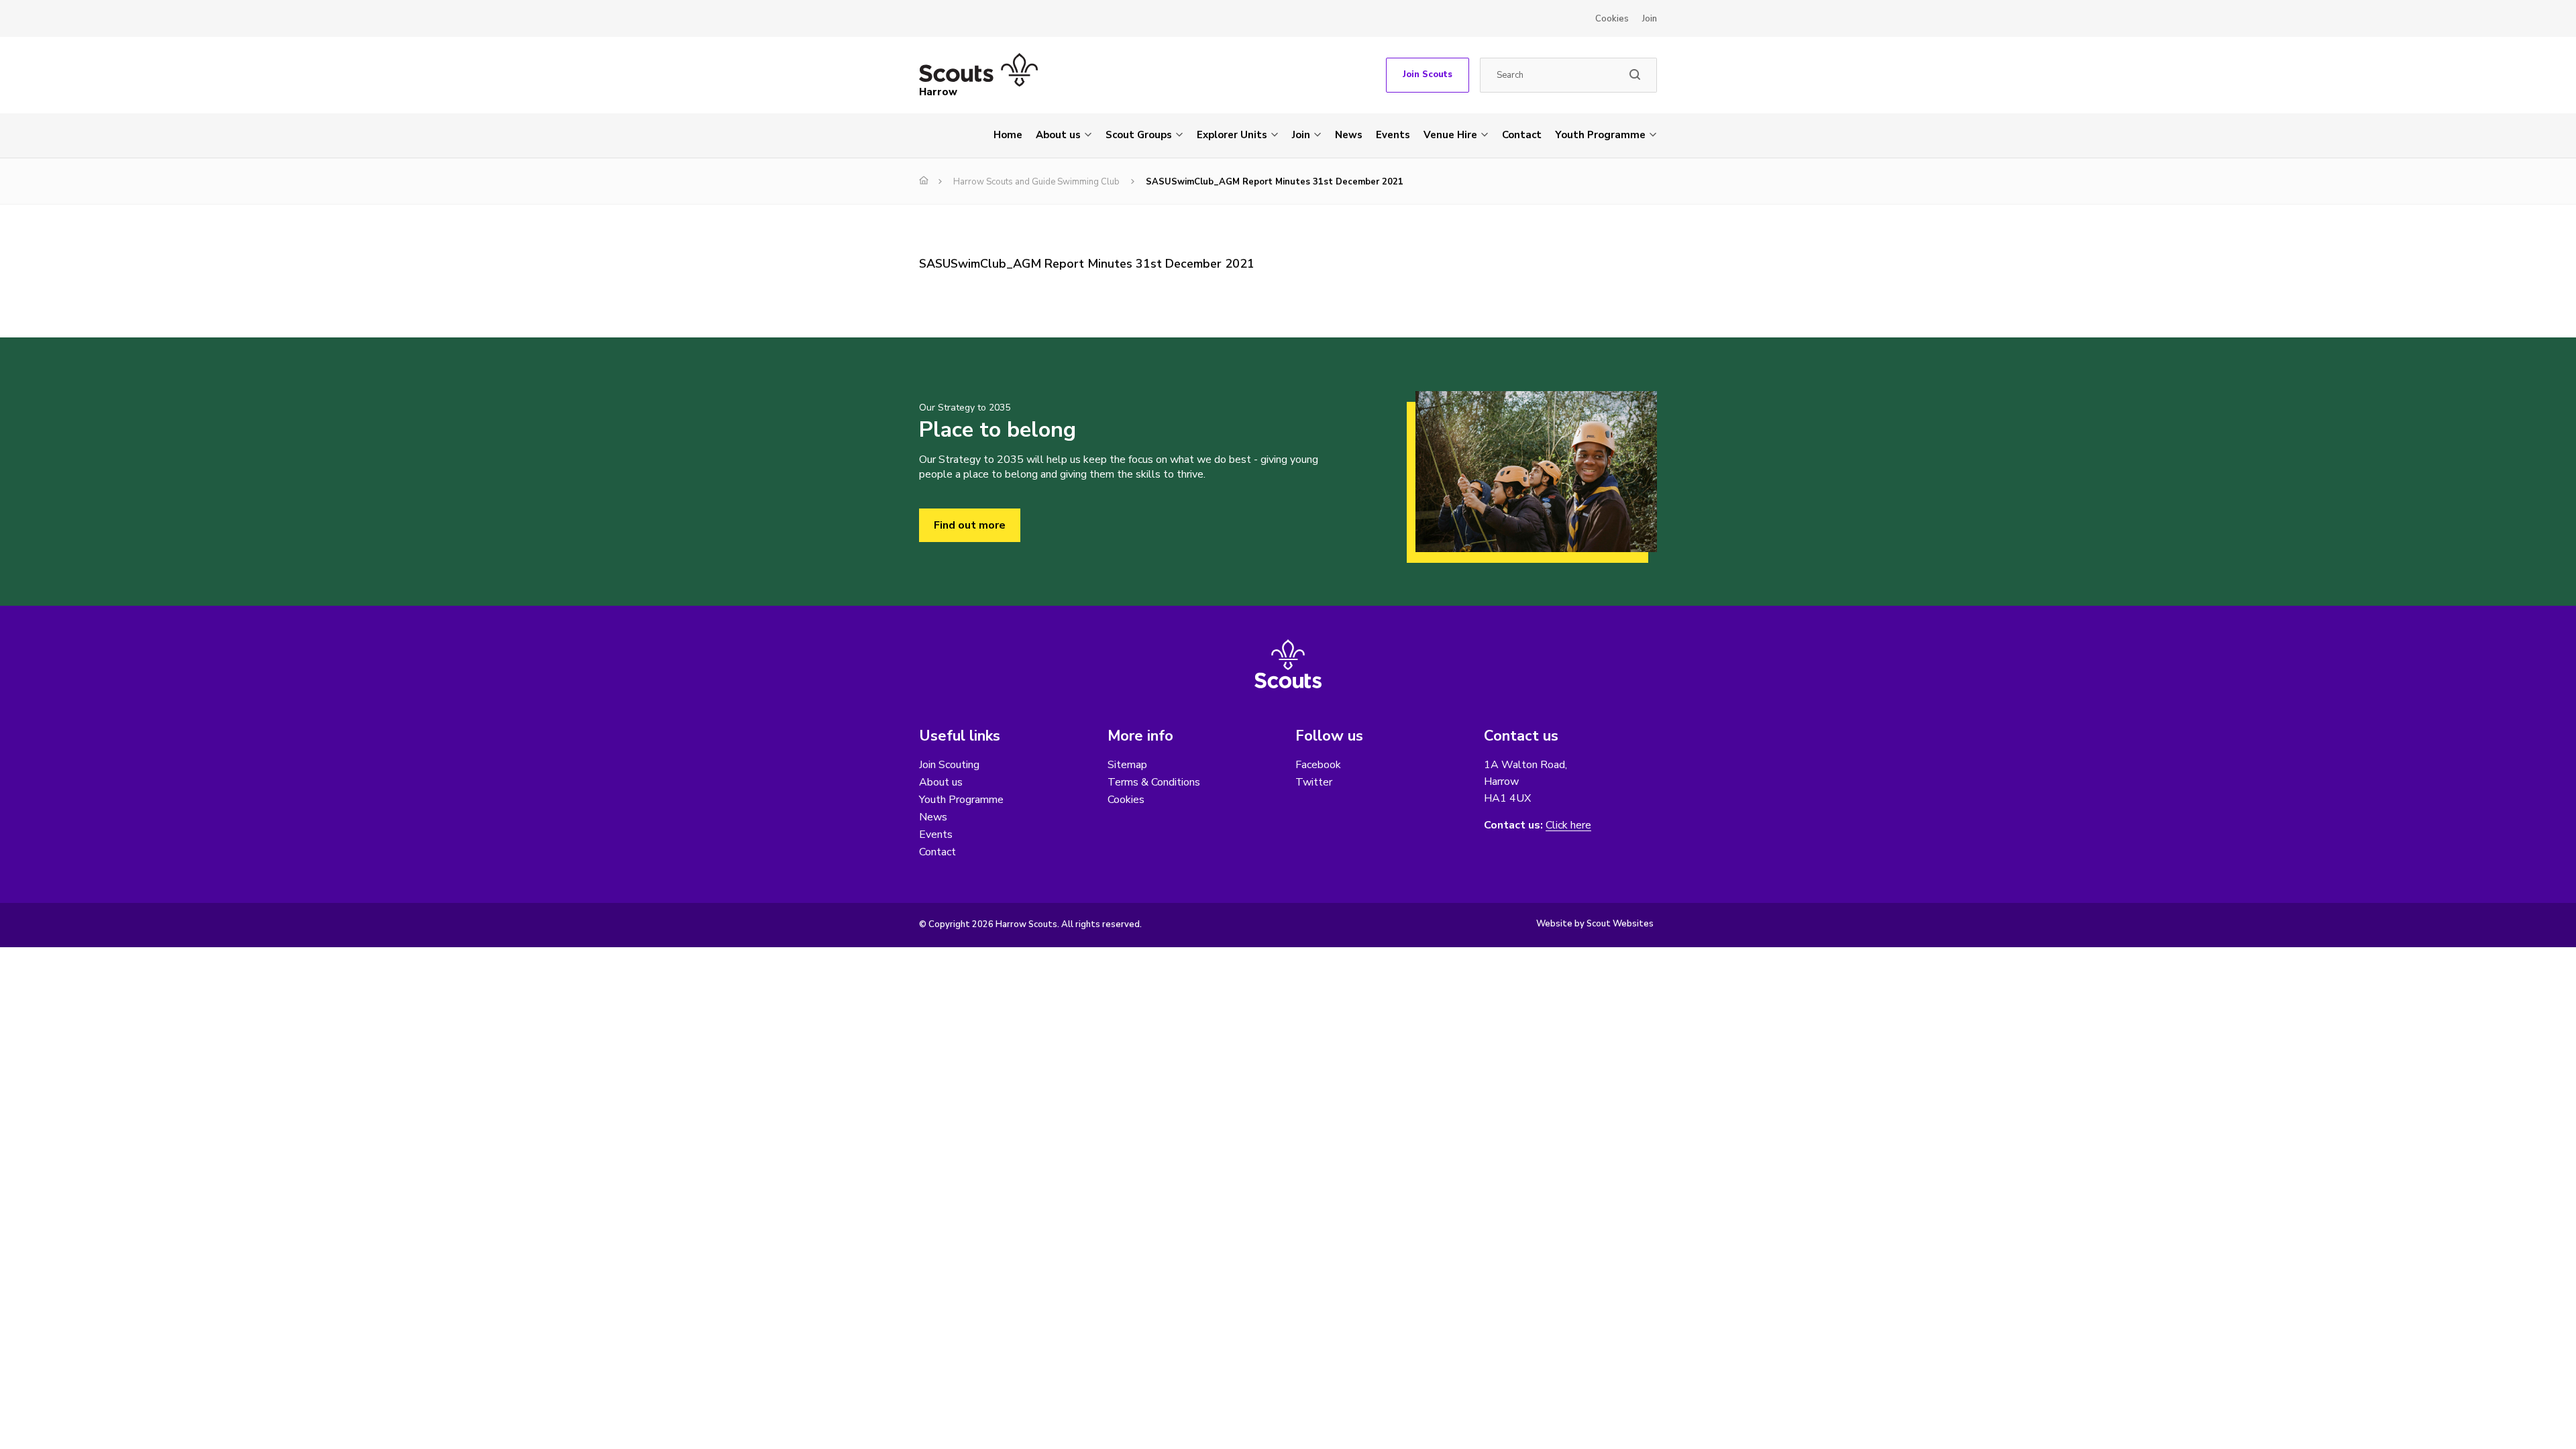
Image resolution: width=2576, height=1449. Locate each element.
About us (1058, 135)
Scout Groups (1139, 135)
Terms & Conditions (1154, 782)
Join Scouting (949, 765)
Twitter (1314, 782)
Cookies (1612, 19)
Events (1393, 135)
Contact (1522, 135)
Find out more (970, 525)
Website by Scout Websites (1595, 924)
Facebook (1318, 765)
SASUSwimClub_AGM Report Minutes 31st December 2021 (1087, 264)
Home (1008, 135)
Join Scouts (1428, 74)
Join (1650, 19)
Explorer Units (1232, 135)
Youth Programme (1600, 135)
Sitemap (1127, 765)
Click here (1568, 825)
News (1349, 135)
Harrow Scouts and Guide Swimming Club (1036, 182)
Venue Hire (1450, 135)
